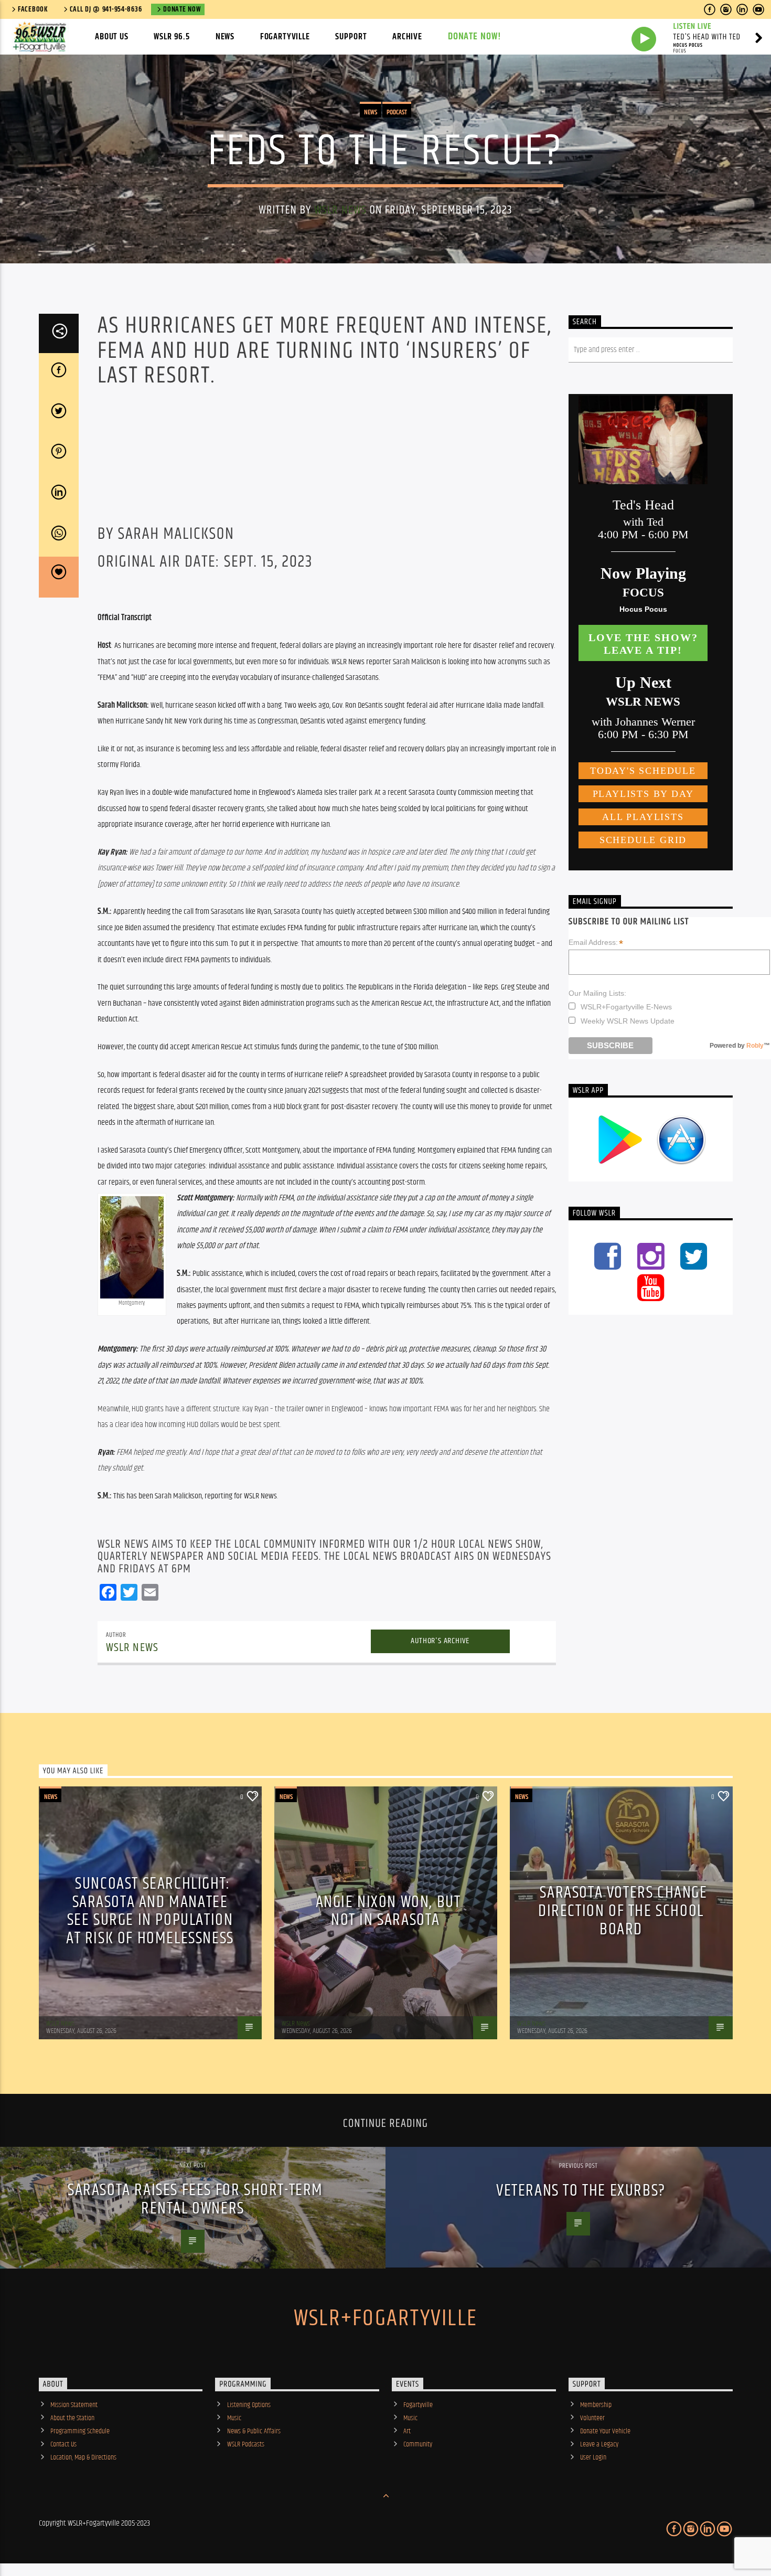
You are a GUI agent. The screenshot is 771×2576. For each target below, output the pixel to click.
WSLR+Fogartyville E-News (626, 1007)
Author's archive (440, 1641)
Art (407, 2431)
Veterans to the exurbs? (581, 2191)
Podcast (397, 112)
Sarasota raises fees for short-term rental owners (195, 2199)
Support (351, 37)
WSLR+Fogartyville (385, 2318)
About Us (112, 37)
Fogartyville (285, 37)
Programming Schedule (80, 2431)
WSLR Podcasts (246, 2444)
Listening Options (249, 2405)
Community (418, 2444)
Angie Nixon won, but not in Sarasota (388, 1911)
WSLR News (340, 210)
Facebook (33, 9)
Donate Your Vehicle (605, 2431)
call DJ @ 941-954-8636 (106, 9)
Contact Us (63, 2444)
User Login (593, 2457)
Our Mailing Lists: (597, 993)
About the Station (72, 2418)
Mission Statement (74, 2405)
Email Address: (596, 943)
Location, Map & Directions (83, 2457)
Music (234, 2418)
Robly (755, 1046)
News (225, 37)
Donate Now (182, 9)
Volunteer (592, 2418)
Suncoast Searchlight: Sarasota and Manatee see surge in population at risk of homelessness (150, 1911)
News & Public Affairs (254, 2431)
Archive (407, 37)
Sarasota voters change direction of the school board (623, 1911)
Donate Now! (475, 36)
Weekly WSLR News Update (628, 1021)
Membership (596, 2405)
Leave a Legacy (599, 2444)
